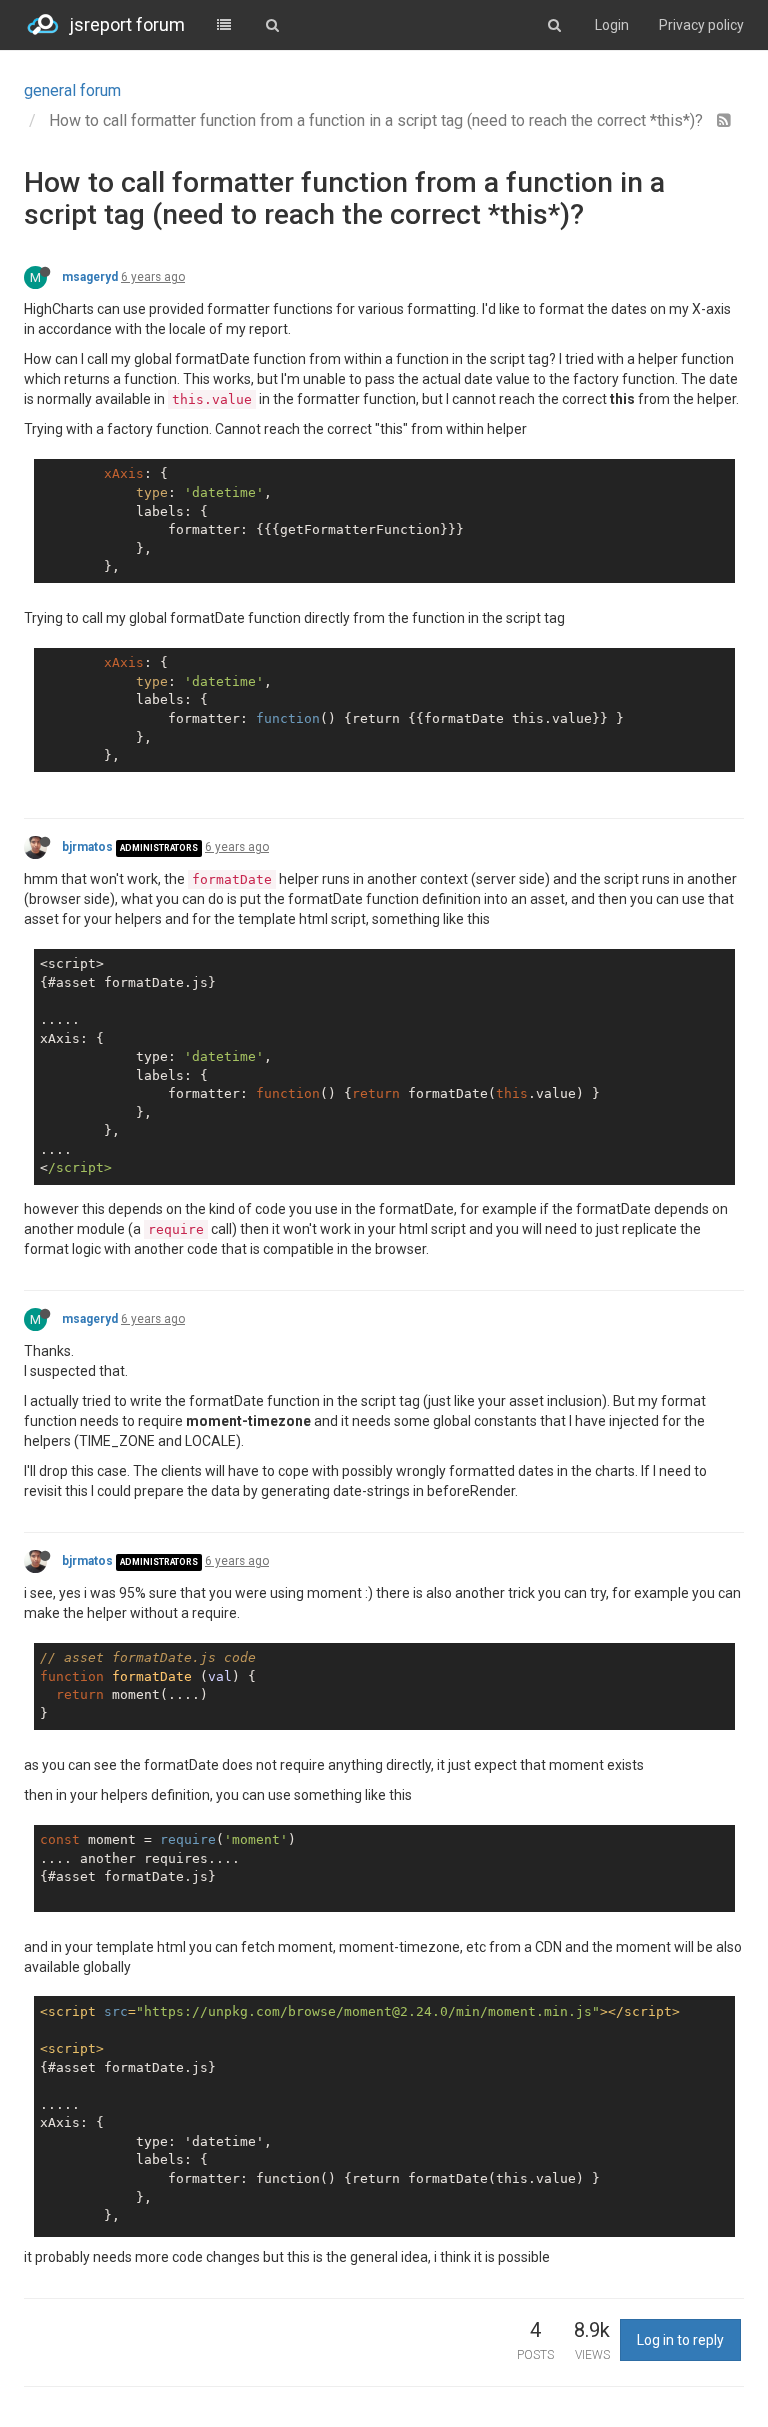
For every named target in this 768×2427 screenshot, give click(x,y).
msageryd (90, 277)
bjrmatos (87, 847)
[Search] (272, 25)
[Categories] (224, 25)
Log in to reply (680, 2340)
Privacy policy (701, 25)
